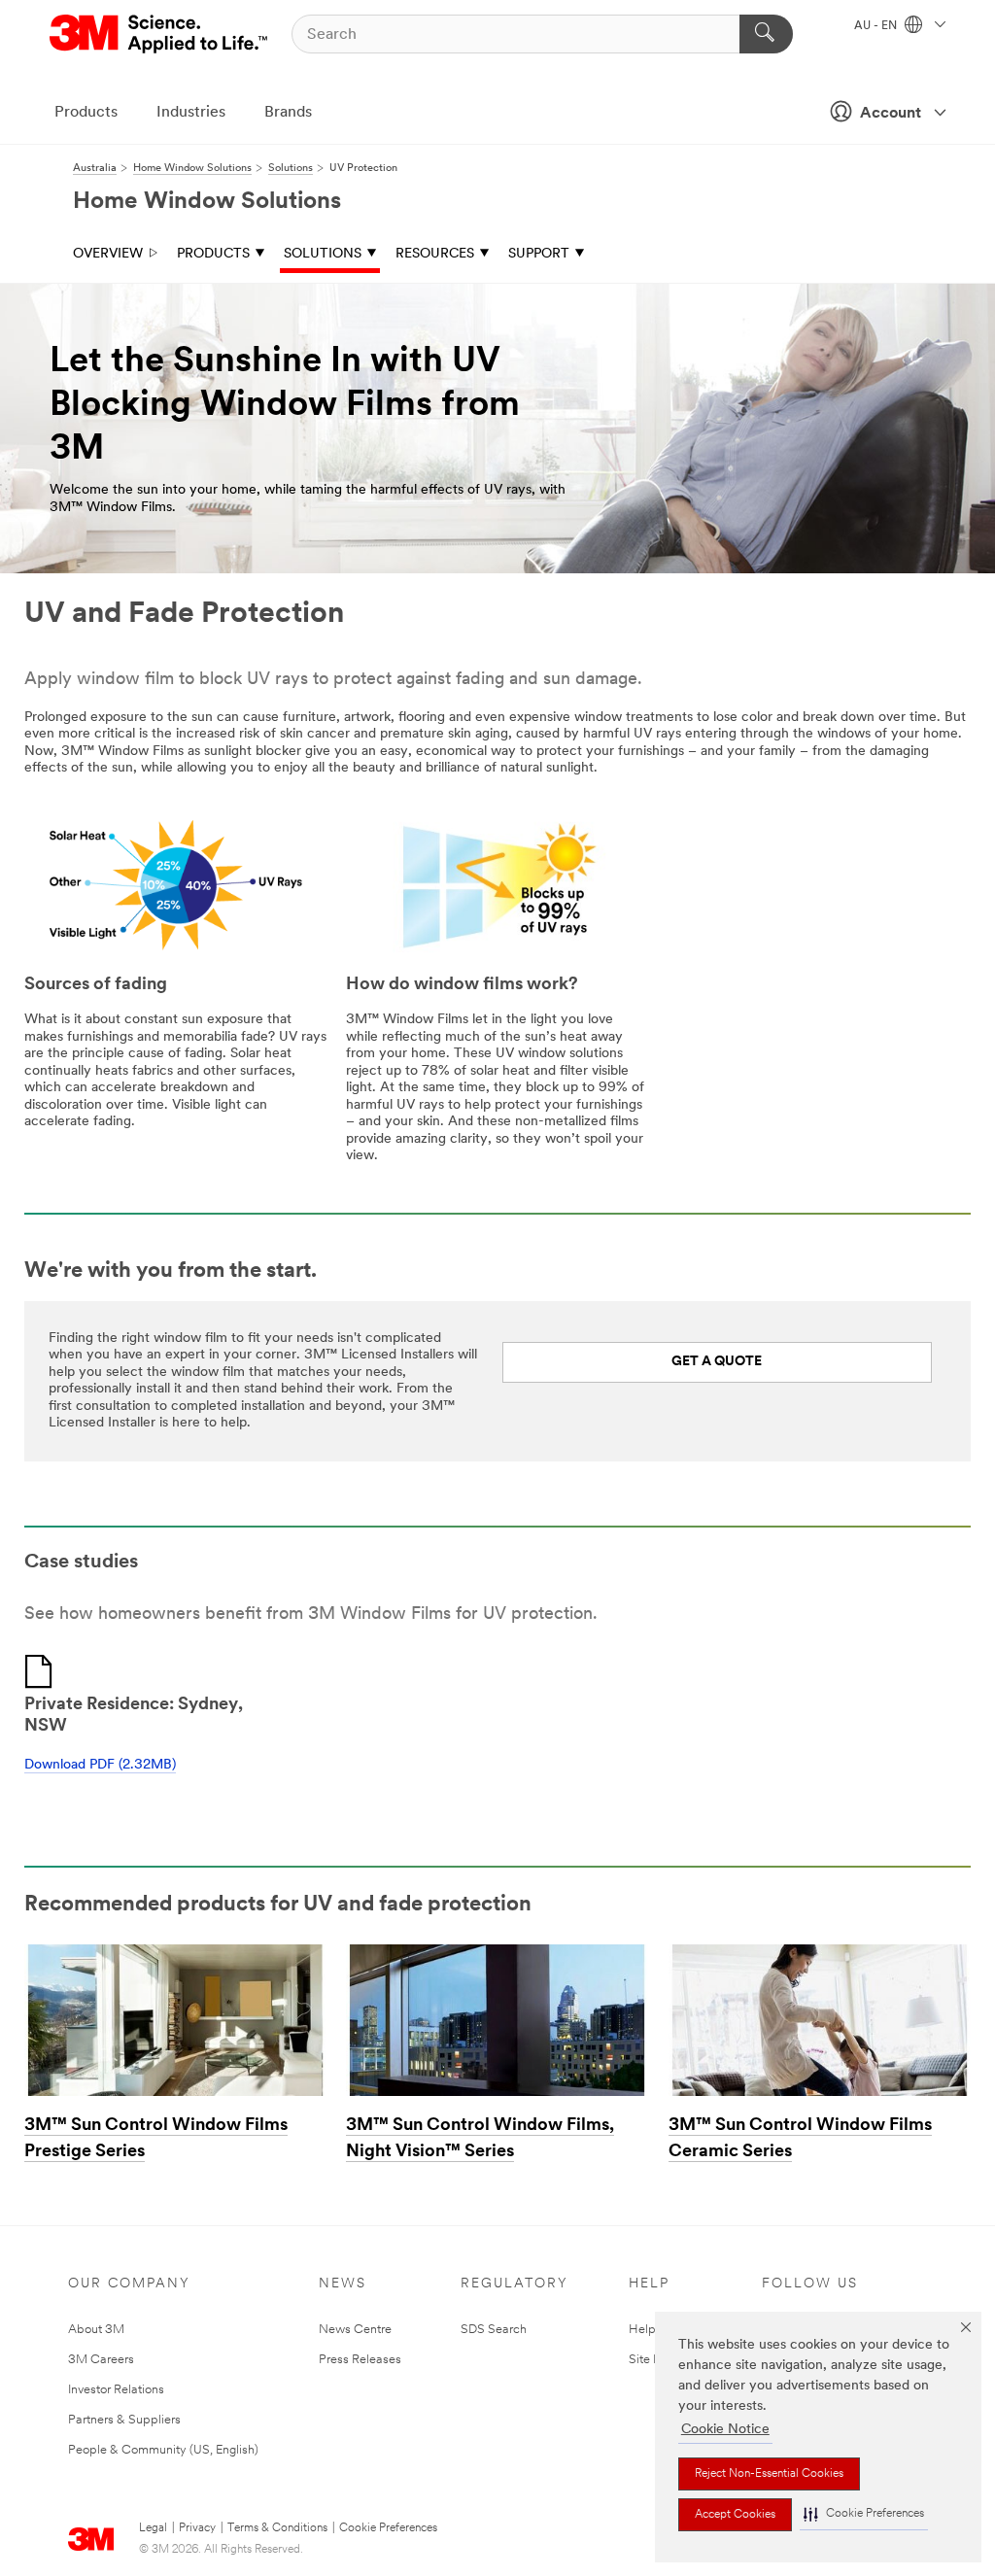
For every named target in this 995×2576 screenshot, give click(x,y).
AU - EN (877, 26)
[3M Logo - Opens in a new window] (160, 34)
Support (539, 254)
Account (891, 114)
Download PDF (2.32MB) (100, 1765)
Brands (288, 113)
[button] (864, 2514)
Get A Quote (717, 1362)
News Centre (355, 2330)
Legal (153, 2528)
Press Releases (360, 2360)
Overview (108, 254)
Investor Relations (116, 2390)
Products (86, 113)
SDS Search (494, 2330)
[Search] (766, 34)
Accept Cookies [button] (735, 2515)
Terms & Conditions (277, 2528)
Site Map (654, 2360)
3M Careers (101, 2360)
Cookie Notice (725, 2430)
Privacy (197, 2528)
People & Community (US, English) (163, 2450)
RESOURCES (435, 254)
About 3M (96, 2330)
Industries (191, 113)
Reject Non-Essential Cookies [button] (769, 2474)
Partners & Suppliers (124, 2420)
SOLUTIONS (323, 254)
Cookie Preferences (388, 2528)
